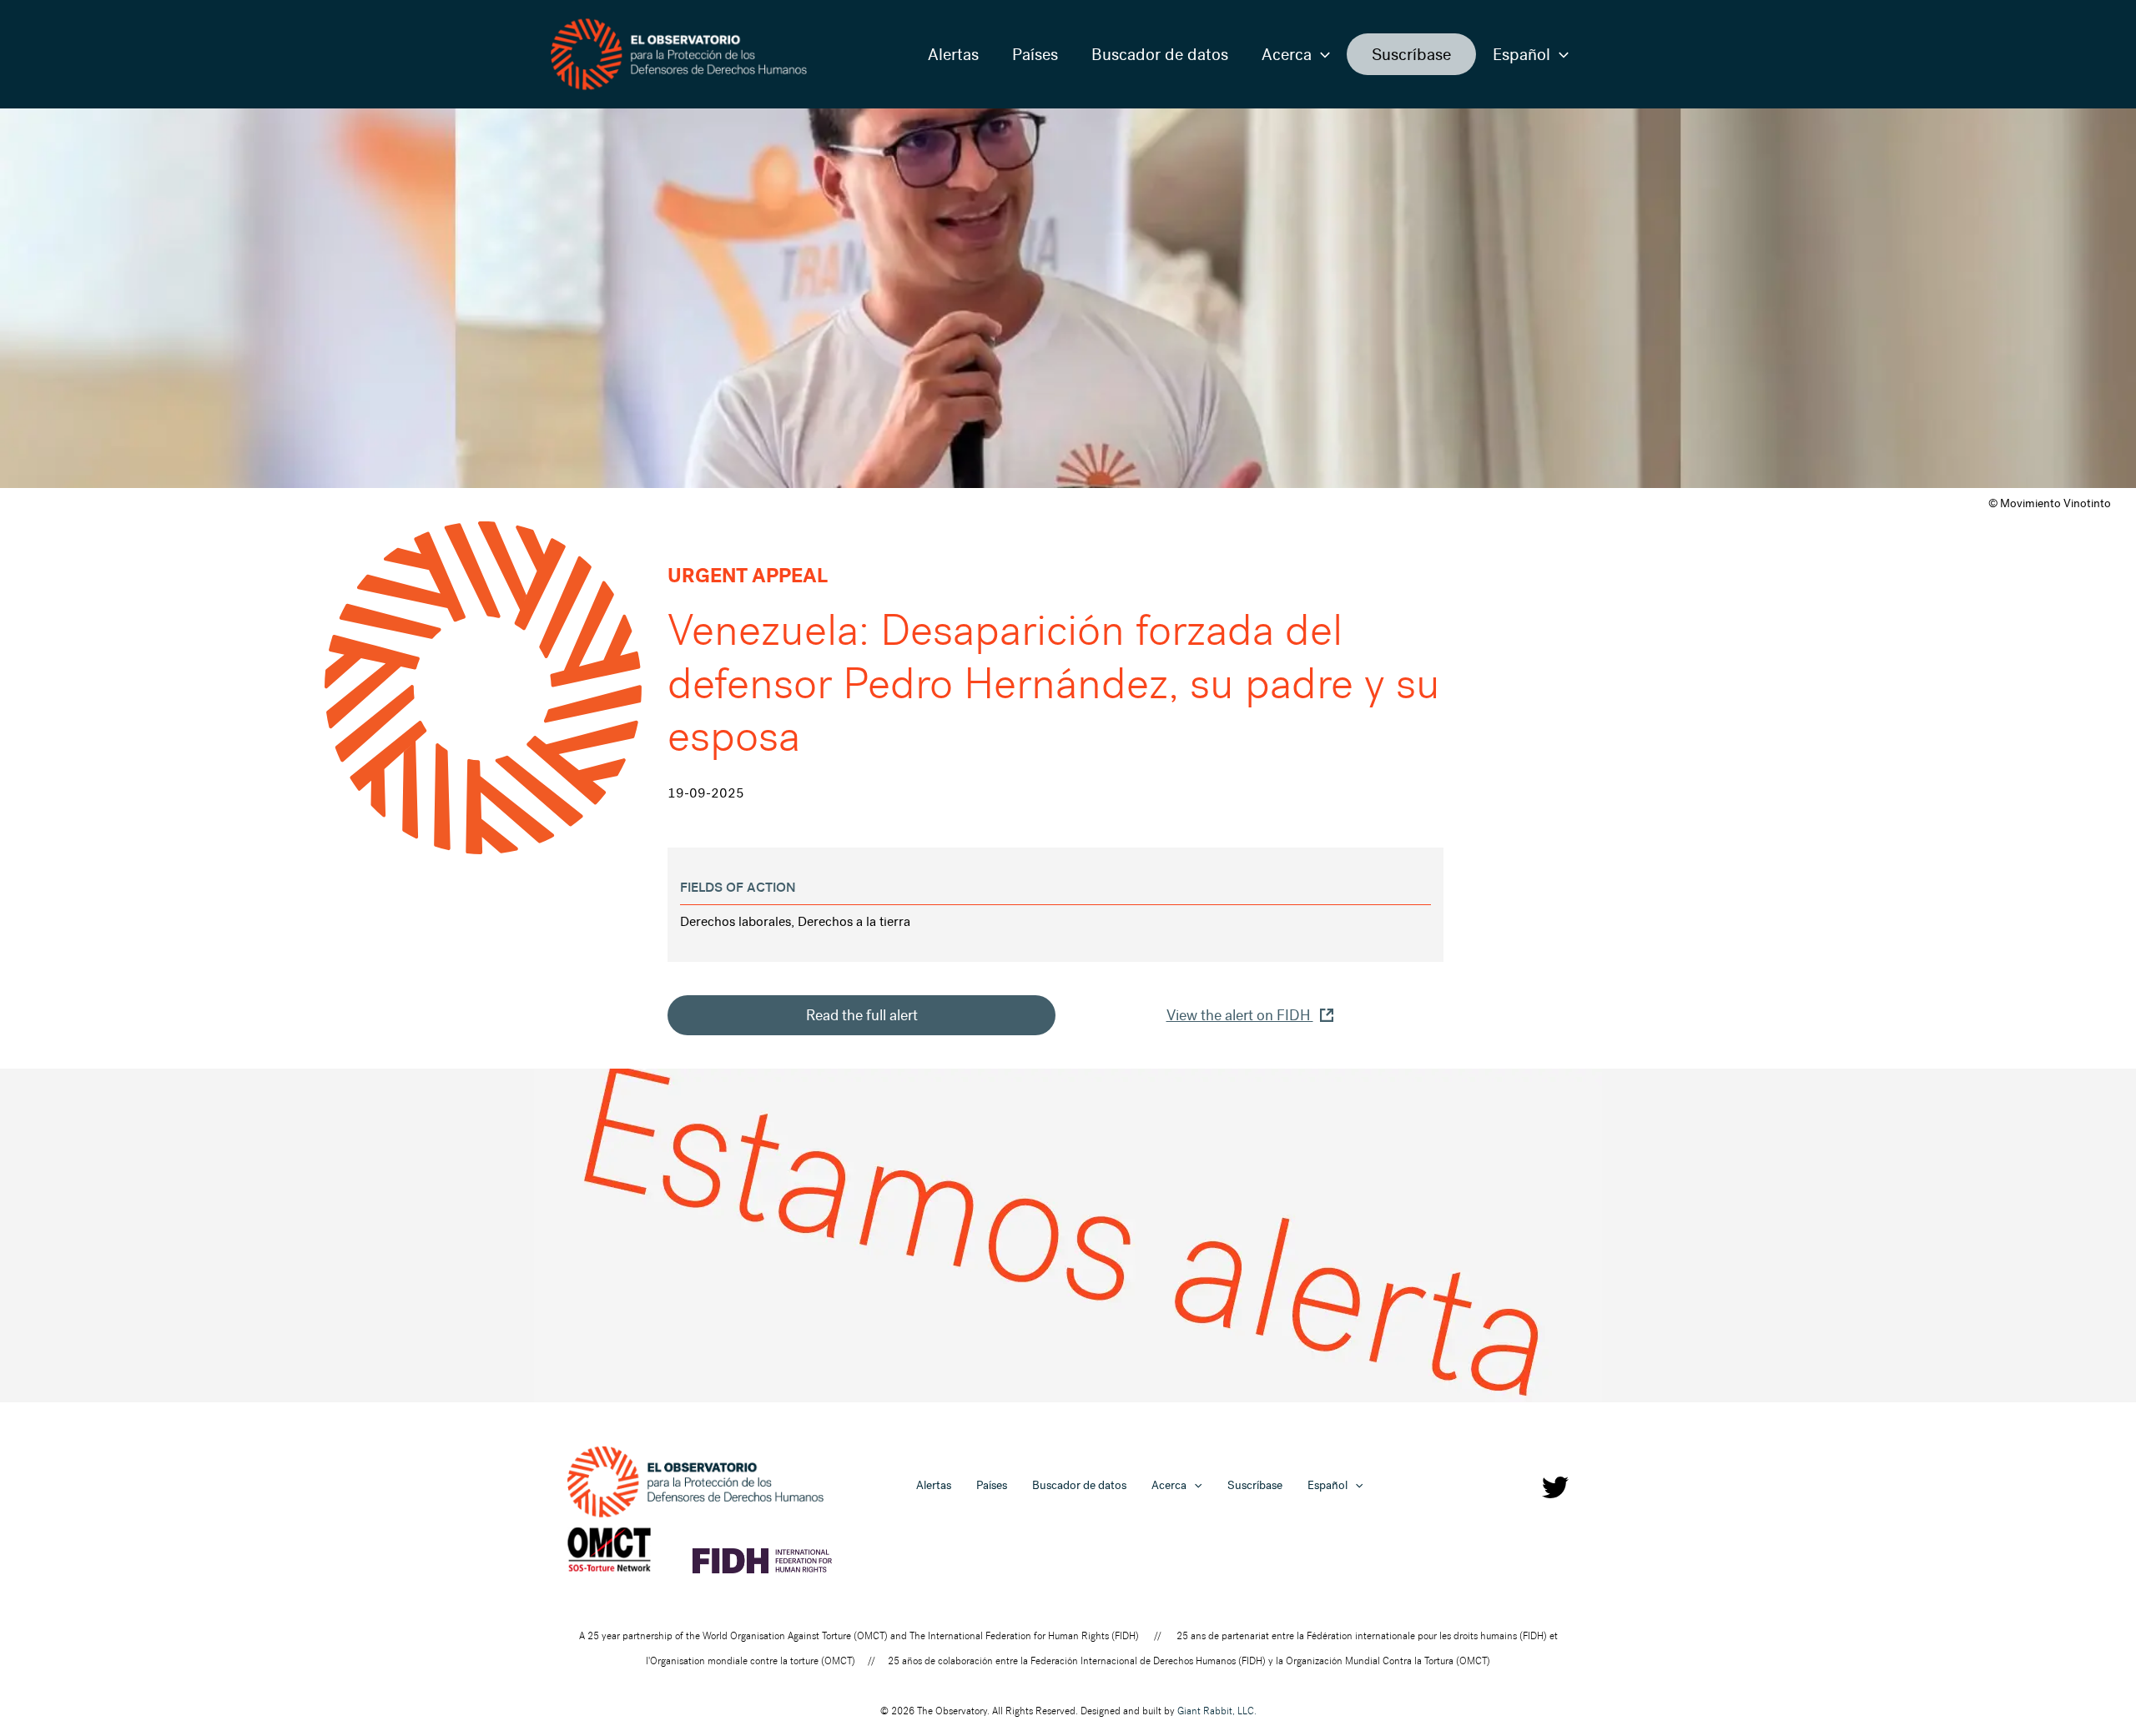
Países (1035, 54)
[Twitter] (1555, 1487)
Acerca (1287, 54)
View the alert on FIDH (1240, 1015)
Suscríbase (1411, 54)
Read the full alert (862, 1015)
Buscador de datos (1160, 54)
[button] (1321, 54)
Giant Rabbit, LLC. (1217, 1711)
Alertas (953, 54)
